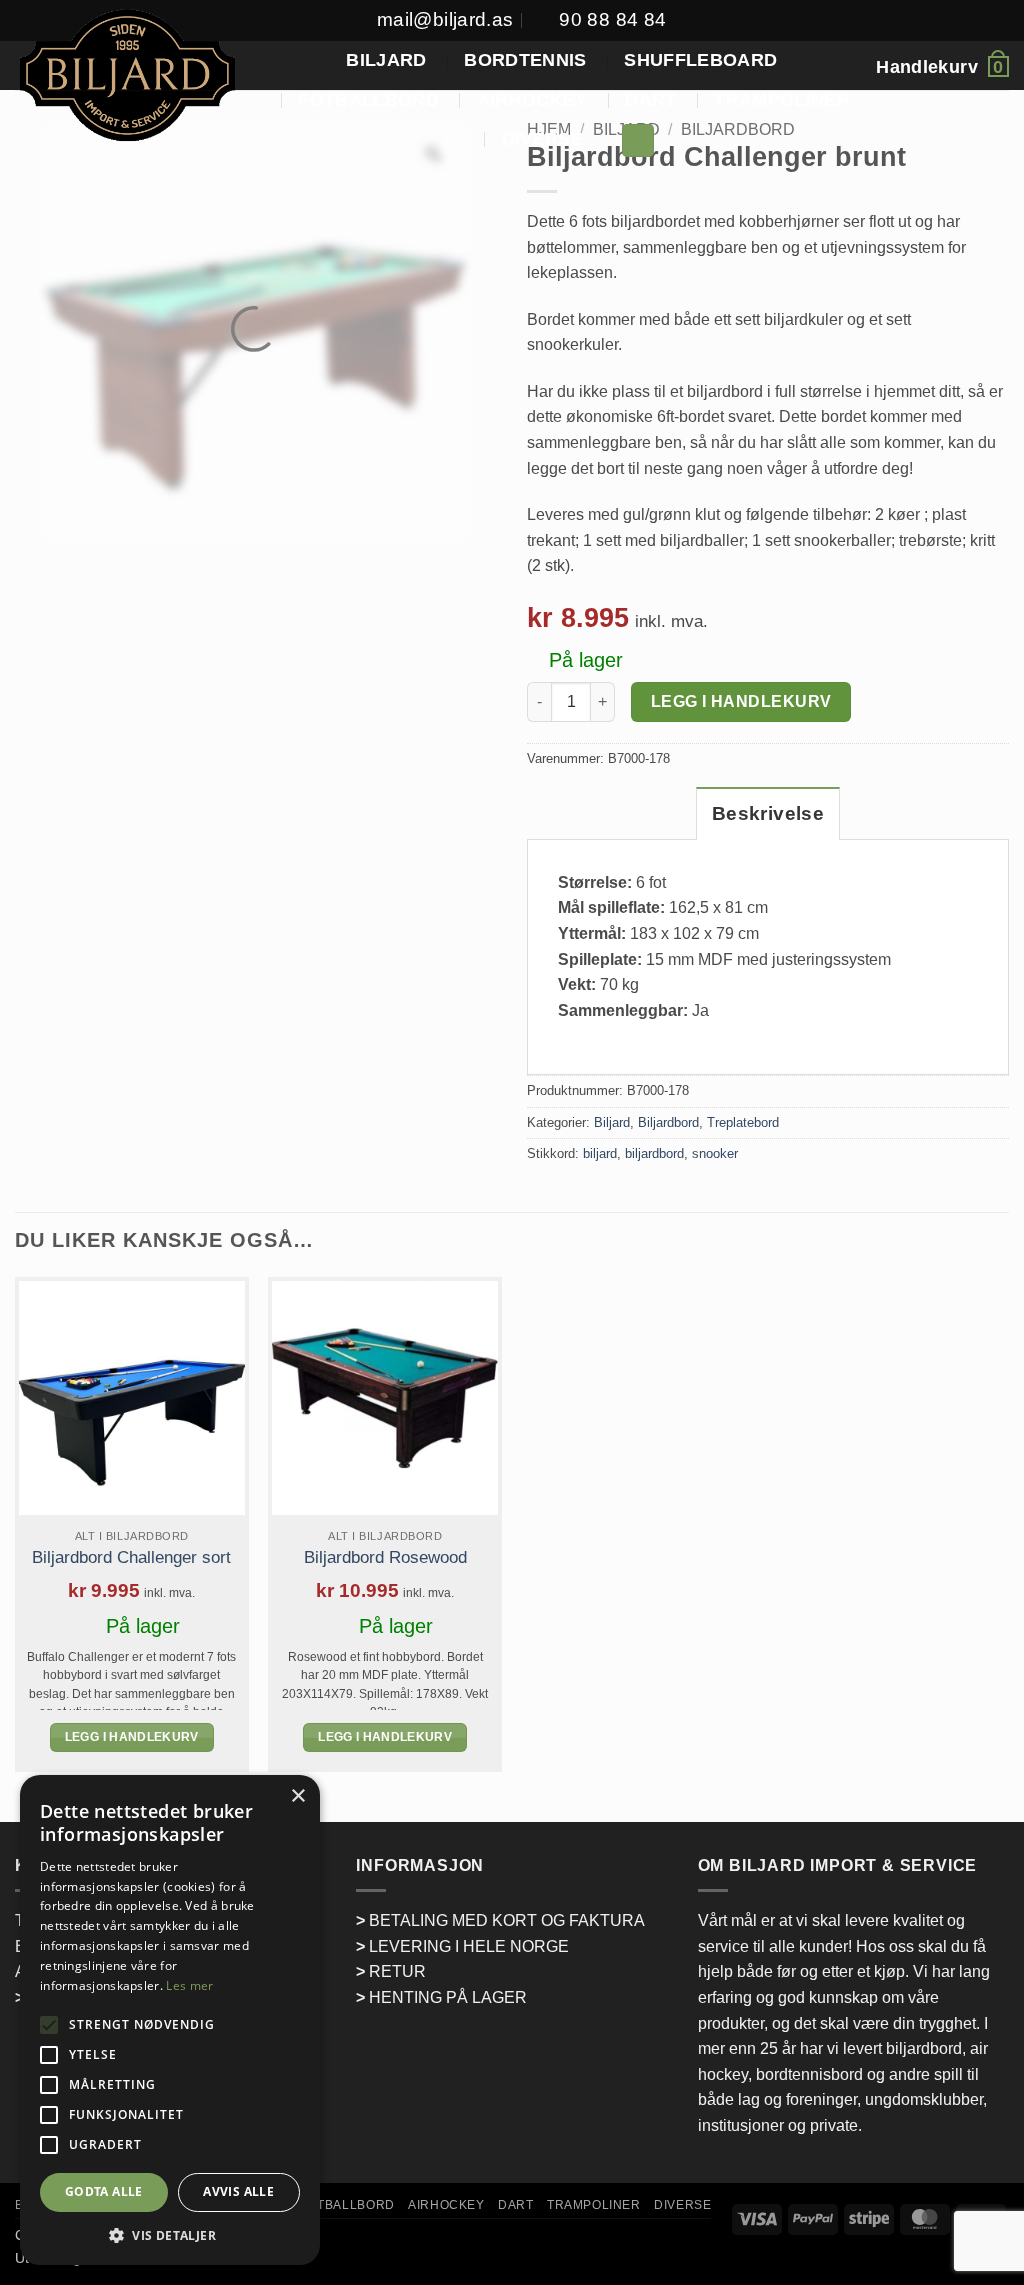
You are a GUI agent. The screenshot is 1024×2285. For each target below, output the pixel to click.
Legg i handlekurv (741, 701)
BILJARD (386, 60)
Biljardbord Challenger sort (131, 1557)
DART (650, 100)
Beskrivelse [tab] (768, 813)
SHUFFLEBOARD (700, 60)
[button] (638, 140)
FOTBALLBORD (368, 100)
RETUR (397, 1971)
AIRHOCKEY (532, 100)
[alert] (170, 2020)
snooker (715, 1153)
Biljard (612, 1122)
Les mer (189, 1985)
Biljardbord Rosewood (385, 1557)
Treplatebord (743, 1122)
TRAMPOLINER (782, 100)
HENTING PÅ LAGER (448, 1997)
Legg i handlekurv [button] (132, 1737)
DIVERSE (542, 139)
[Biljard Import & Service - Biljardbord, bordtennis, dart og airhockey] (127, 77)
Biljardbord (668, 1122)
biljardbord (654, 1153)
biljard (600, 1153)
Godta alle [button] (104, 2191)
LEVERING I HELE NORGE (469, 1946)
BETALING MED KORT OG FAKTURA (507, 1920)
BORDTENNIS (525, 60)
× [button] (297, 1796)
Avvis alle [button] (238, 2191)
